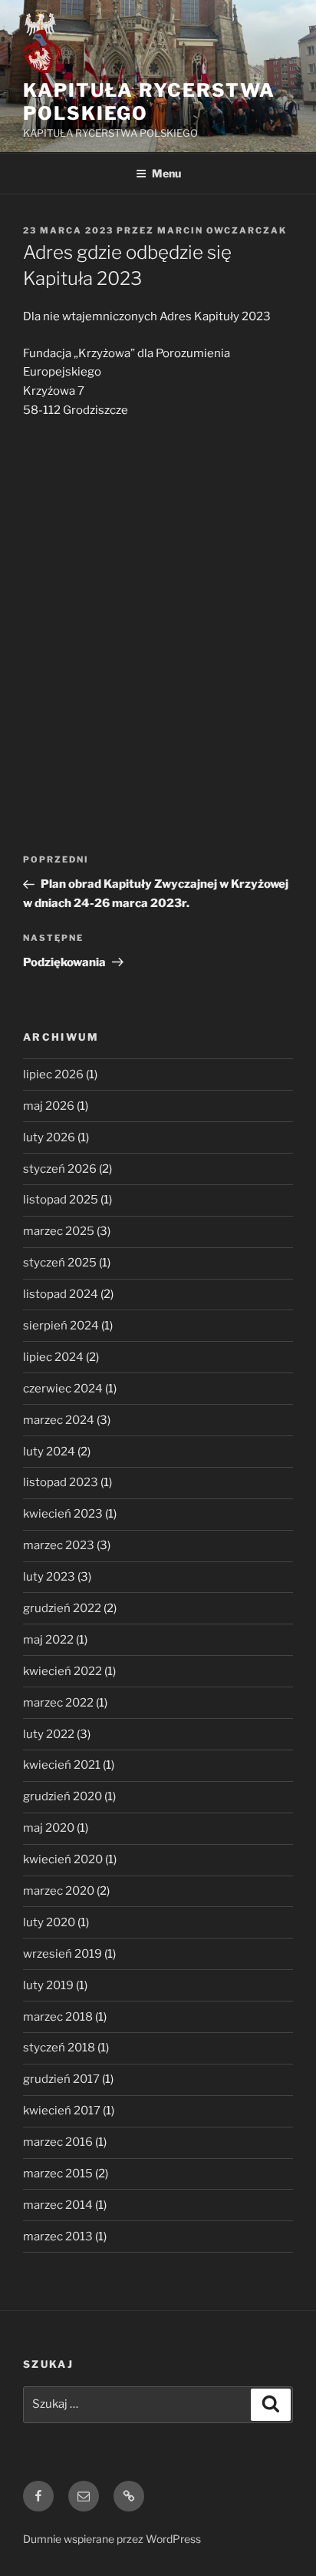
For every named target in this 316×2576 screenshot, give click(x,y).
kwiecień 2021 (62, 1765)
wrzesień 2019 (63, 1954)
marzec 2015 (58, 2174)
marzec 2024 (59, 1420)
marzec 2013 (58, 2237)
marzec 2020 (59, 1891)
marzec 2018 (58, 2017)
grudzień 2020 (63, 1796)
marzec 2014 (58, 2205)
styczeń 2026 (60, 1169)
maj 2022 (48, 1640)
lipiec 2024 (53, 1357)
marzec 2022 (58, 1703)
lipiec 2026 (53, 1074)
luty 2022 (49, 1734)
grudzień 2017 (61, 2079)
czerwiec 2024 (63, 1389)
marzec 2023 (59, 1545)
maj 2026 (49, 1106)
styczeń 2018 (59, 2048)
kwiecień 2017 (62, 2111)
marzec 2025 (59, 1231)
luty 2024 (49, 1452)
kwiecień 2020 (63, 1859)
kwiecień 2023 (63, 1514)
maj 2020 (49, 1828)
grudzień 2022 (62, 1608)
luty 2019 (48, 1985)
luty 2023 (49, 1577)
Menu (166, 173)
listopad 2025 (61, 1200)
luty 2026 (49, 1137)
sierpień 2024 (61, 1326)
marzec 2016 (58, 2142)
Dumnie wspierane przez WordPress (112, 2539)
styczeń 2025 (60, 1263)
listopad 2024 (61, 1294)
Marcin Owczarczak (222, 230)
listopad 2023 (61, 1482)
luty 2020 (49, 1922)
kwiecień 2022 (63, 1671)
